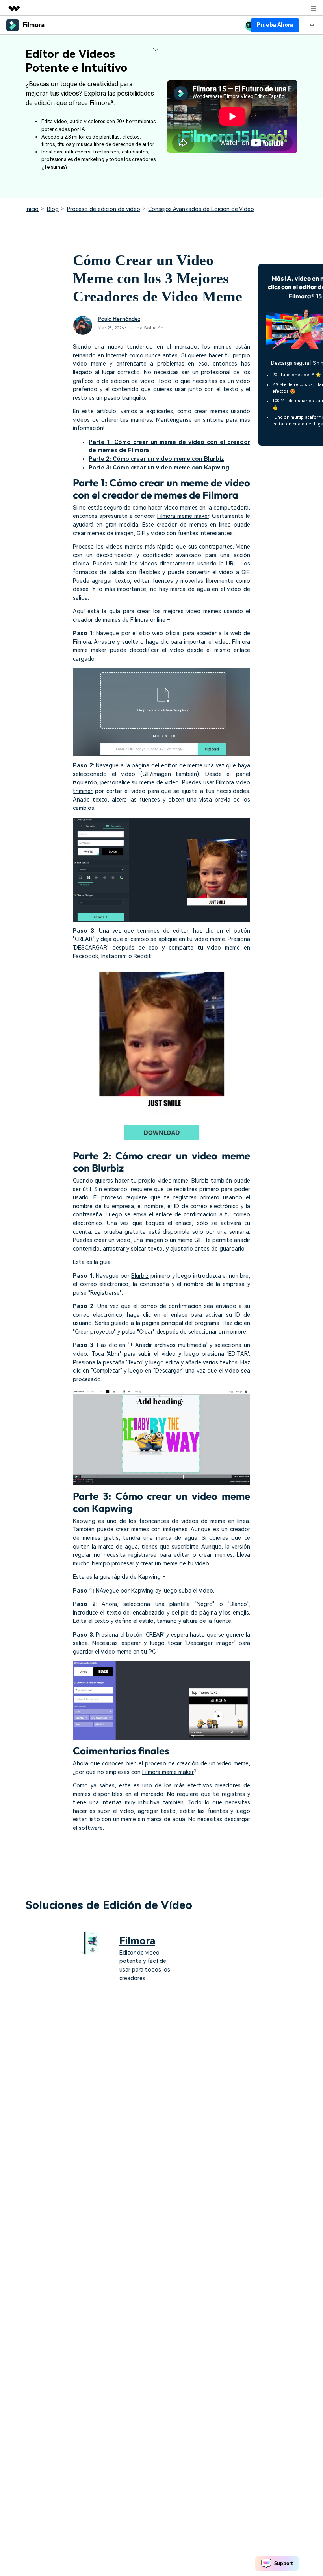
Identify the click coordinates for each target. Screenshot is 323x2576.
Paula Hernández (119, 319)
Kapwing (142, 1591)
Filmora (137, 1941)
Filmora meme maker (183, 516)
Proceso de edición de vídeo (104, 209)
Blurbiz (140, 1276)
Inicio (32, 209)
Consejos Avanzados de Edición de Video (201, 209)
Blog (53, 209)
